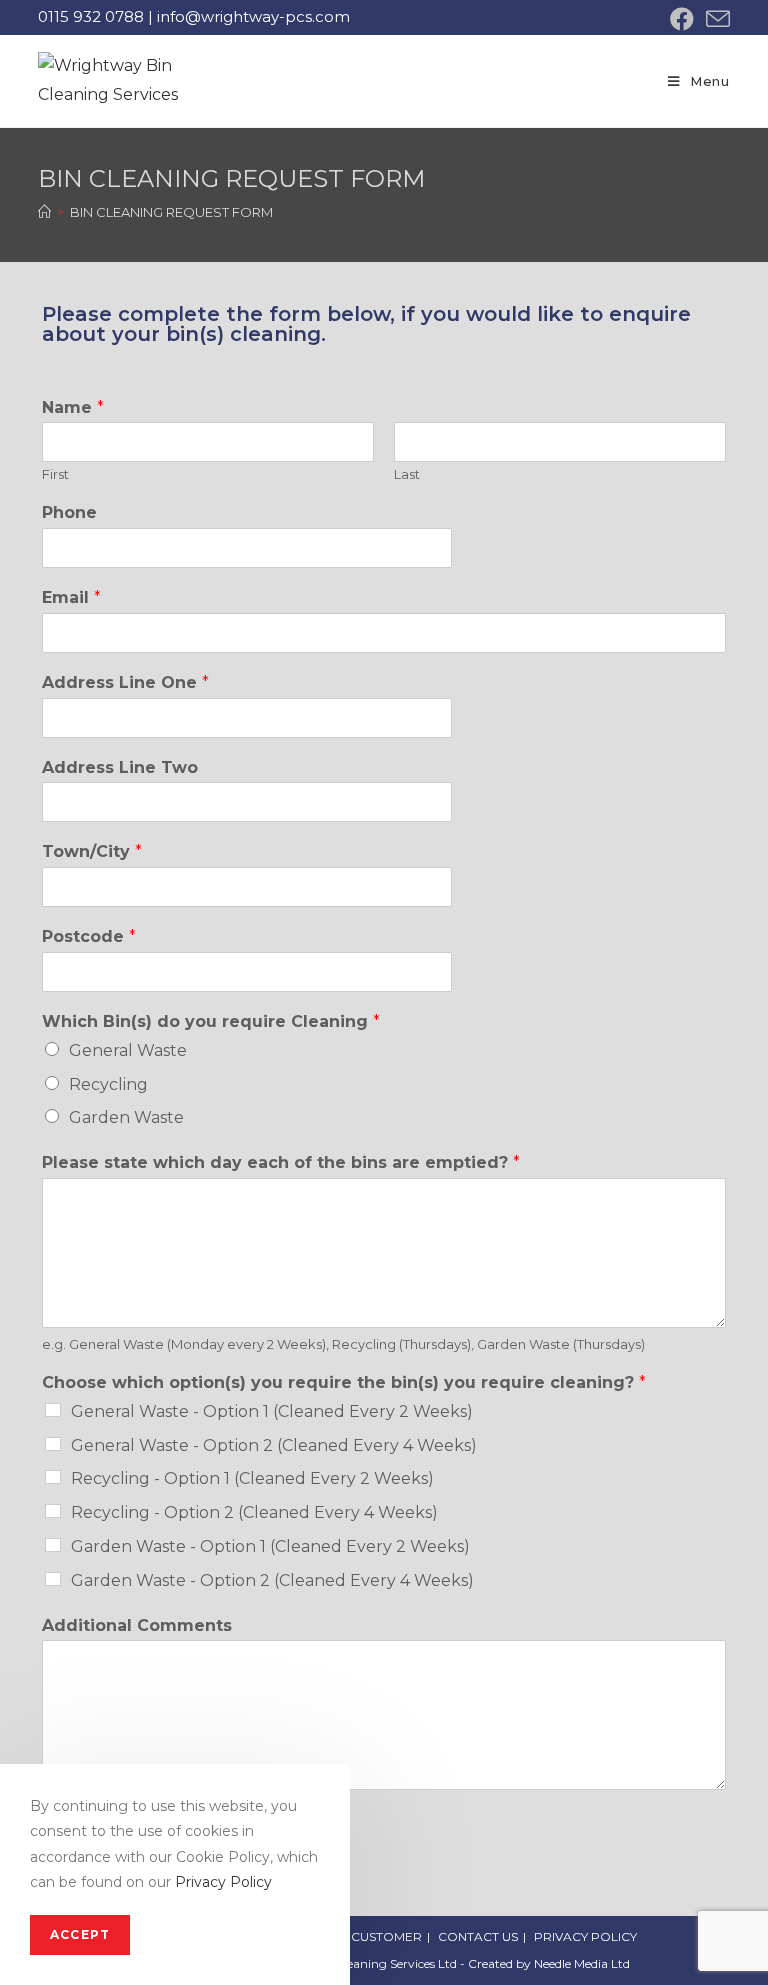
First (55, 474)
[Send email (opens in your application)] (715, 19)
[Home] (44, 212)
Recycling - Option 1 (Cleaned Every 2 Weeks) (252, 1478)
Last (407, 474)
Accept (80, 1934)
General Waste (128, 1050)
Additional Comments (137, 1625)
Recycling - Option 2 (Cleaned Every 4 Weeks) (254, 1512)
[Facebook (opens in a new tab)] (682, 19)
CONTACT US (478, 1936)
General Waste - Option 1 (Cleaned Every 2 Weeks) (272, 1411)
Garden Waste (126, 1117)
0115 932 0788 (91, 16)
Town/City (92, 851)
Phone (69, 512)
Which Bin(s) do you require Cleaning (211, 1021)
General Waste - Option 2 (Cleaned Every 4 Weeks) (274, 1445)
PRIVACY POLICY (585, 1936)
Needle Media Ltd (582, 1963)
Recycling (108, 1084)
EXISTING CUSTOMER (357, 1936)
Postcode (89, 936)
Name (73, 407)
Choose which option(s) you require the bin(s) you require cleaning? (344, 1382)
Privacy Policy (223, 1882)
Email (71, 597)
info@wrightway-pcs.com (253, 16)
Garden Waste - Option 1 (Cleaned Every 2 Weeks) (270, 1546)
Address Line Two (120, 767)
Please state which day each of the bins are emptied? (281, 1162)
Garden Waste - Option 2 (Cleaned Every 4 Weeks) (272, 1580)
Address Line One (125, 682)
